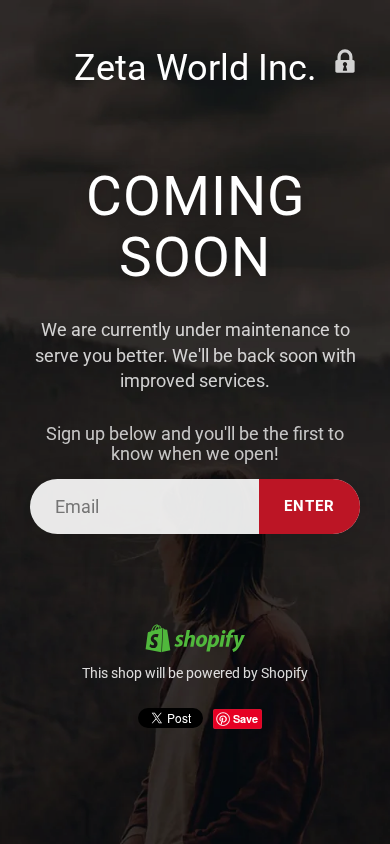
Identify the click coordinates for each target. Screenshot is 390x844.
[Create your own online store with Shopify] (195, 641)
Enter (309, 506)
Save (245, 718)
